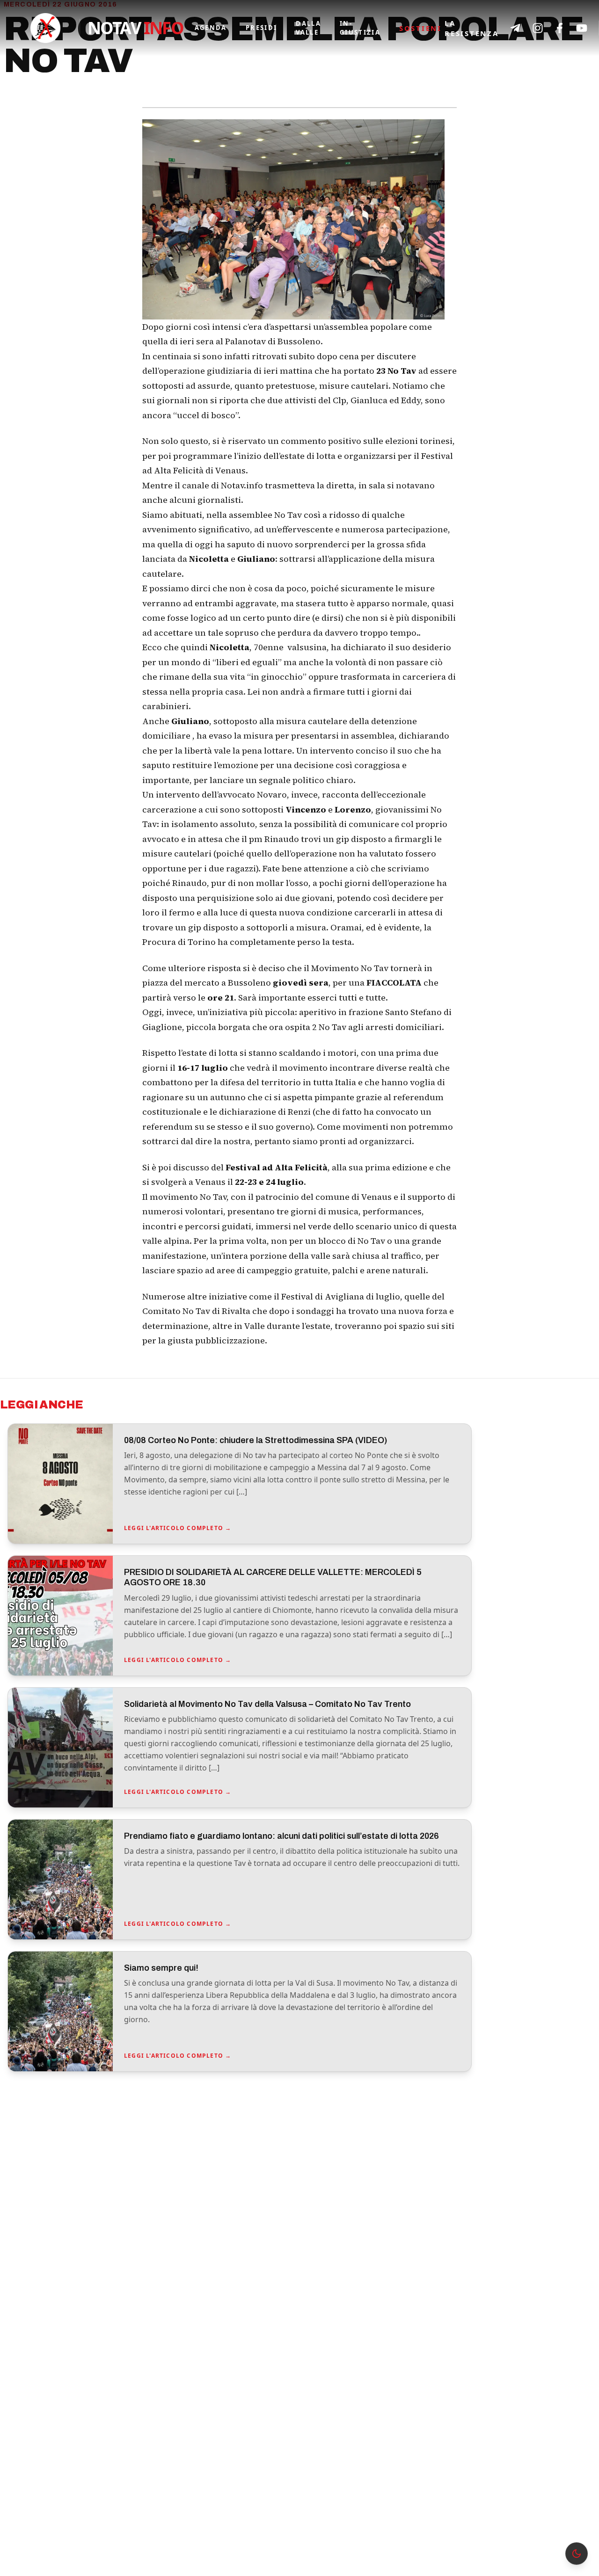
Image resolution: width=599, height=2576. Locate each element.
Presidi (261, 28)
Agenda (211, 28)
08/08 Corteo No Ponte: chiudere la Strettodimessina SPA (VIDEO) (256, 1440)
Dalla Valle (308, 28)
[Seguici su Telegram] (515, 28)
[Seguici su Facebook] (560, 28)
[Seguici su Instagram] (538, 28)
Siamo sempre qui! (161, 1968)
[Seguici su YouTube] (582, 28)
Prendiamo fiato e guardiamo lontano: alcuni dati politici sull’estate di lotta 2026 (281, 1836)
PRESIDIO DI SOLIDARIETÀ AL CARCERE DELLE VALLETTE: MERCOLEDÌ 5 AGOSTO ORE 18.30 (273, 1578)
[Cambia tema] (577, 2554)
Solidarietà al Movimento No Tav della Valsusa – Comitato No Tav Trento (267, 1704)
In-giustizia (360, 28)
